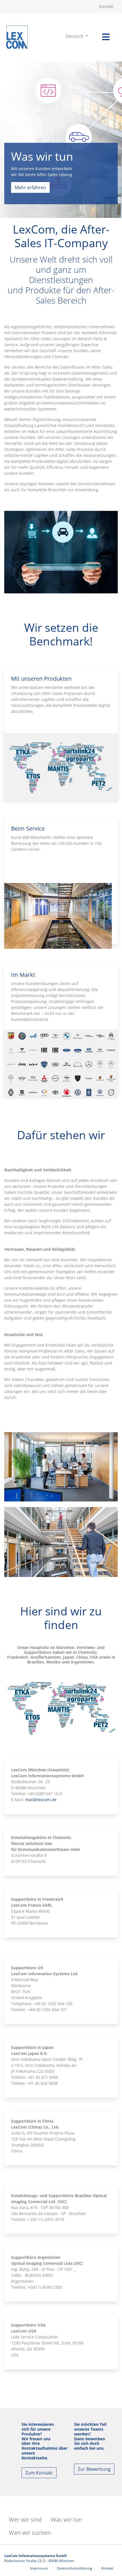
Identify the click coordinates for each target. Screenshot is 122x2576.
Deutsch (75, 36)
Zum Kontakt (39, 2473)
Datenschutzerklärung (75, 2568)
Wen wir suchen (30, 2533)
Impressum (39, 2568)
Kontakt (106, 6)
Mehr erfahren (30, 187)
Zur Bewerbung (94, 2469)
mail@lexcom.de (41, 1800)
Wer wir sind (25, 2520)
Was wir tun (66, 2520)
